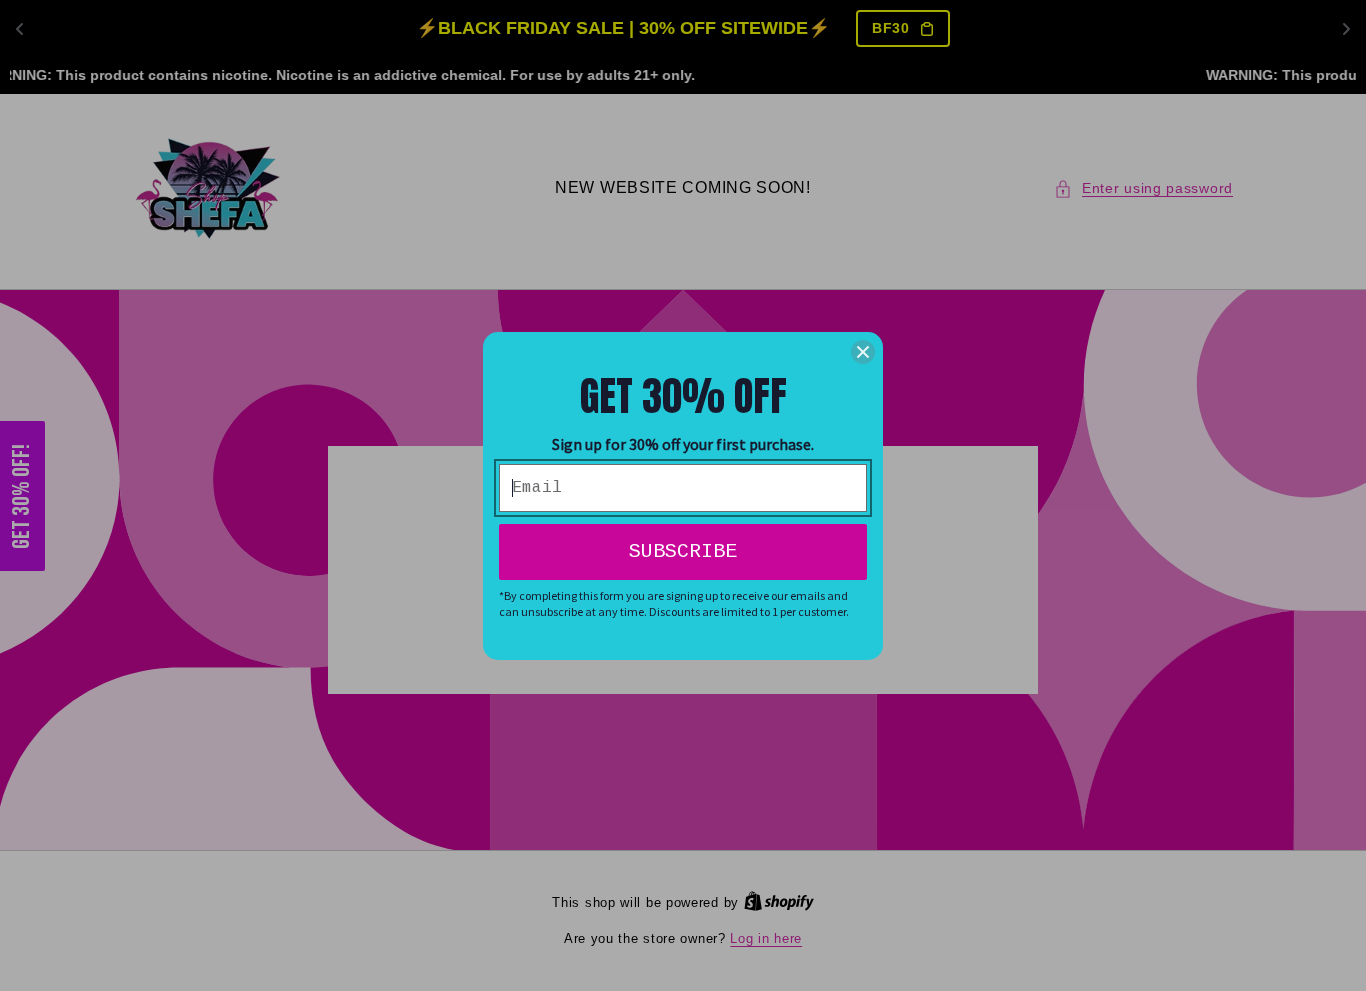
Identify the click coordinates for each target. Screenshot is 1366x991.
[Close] (863, 352)
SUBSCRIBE (683, 551)
